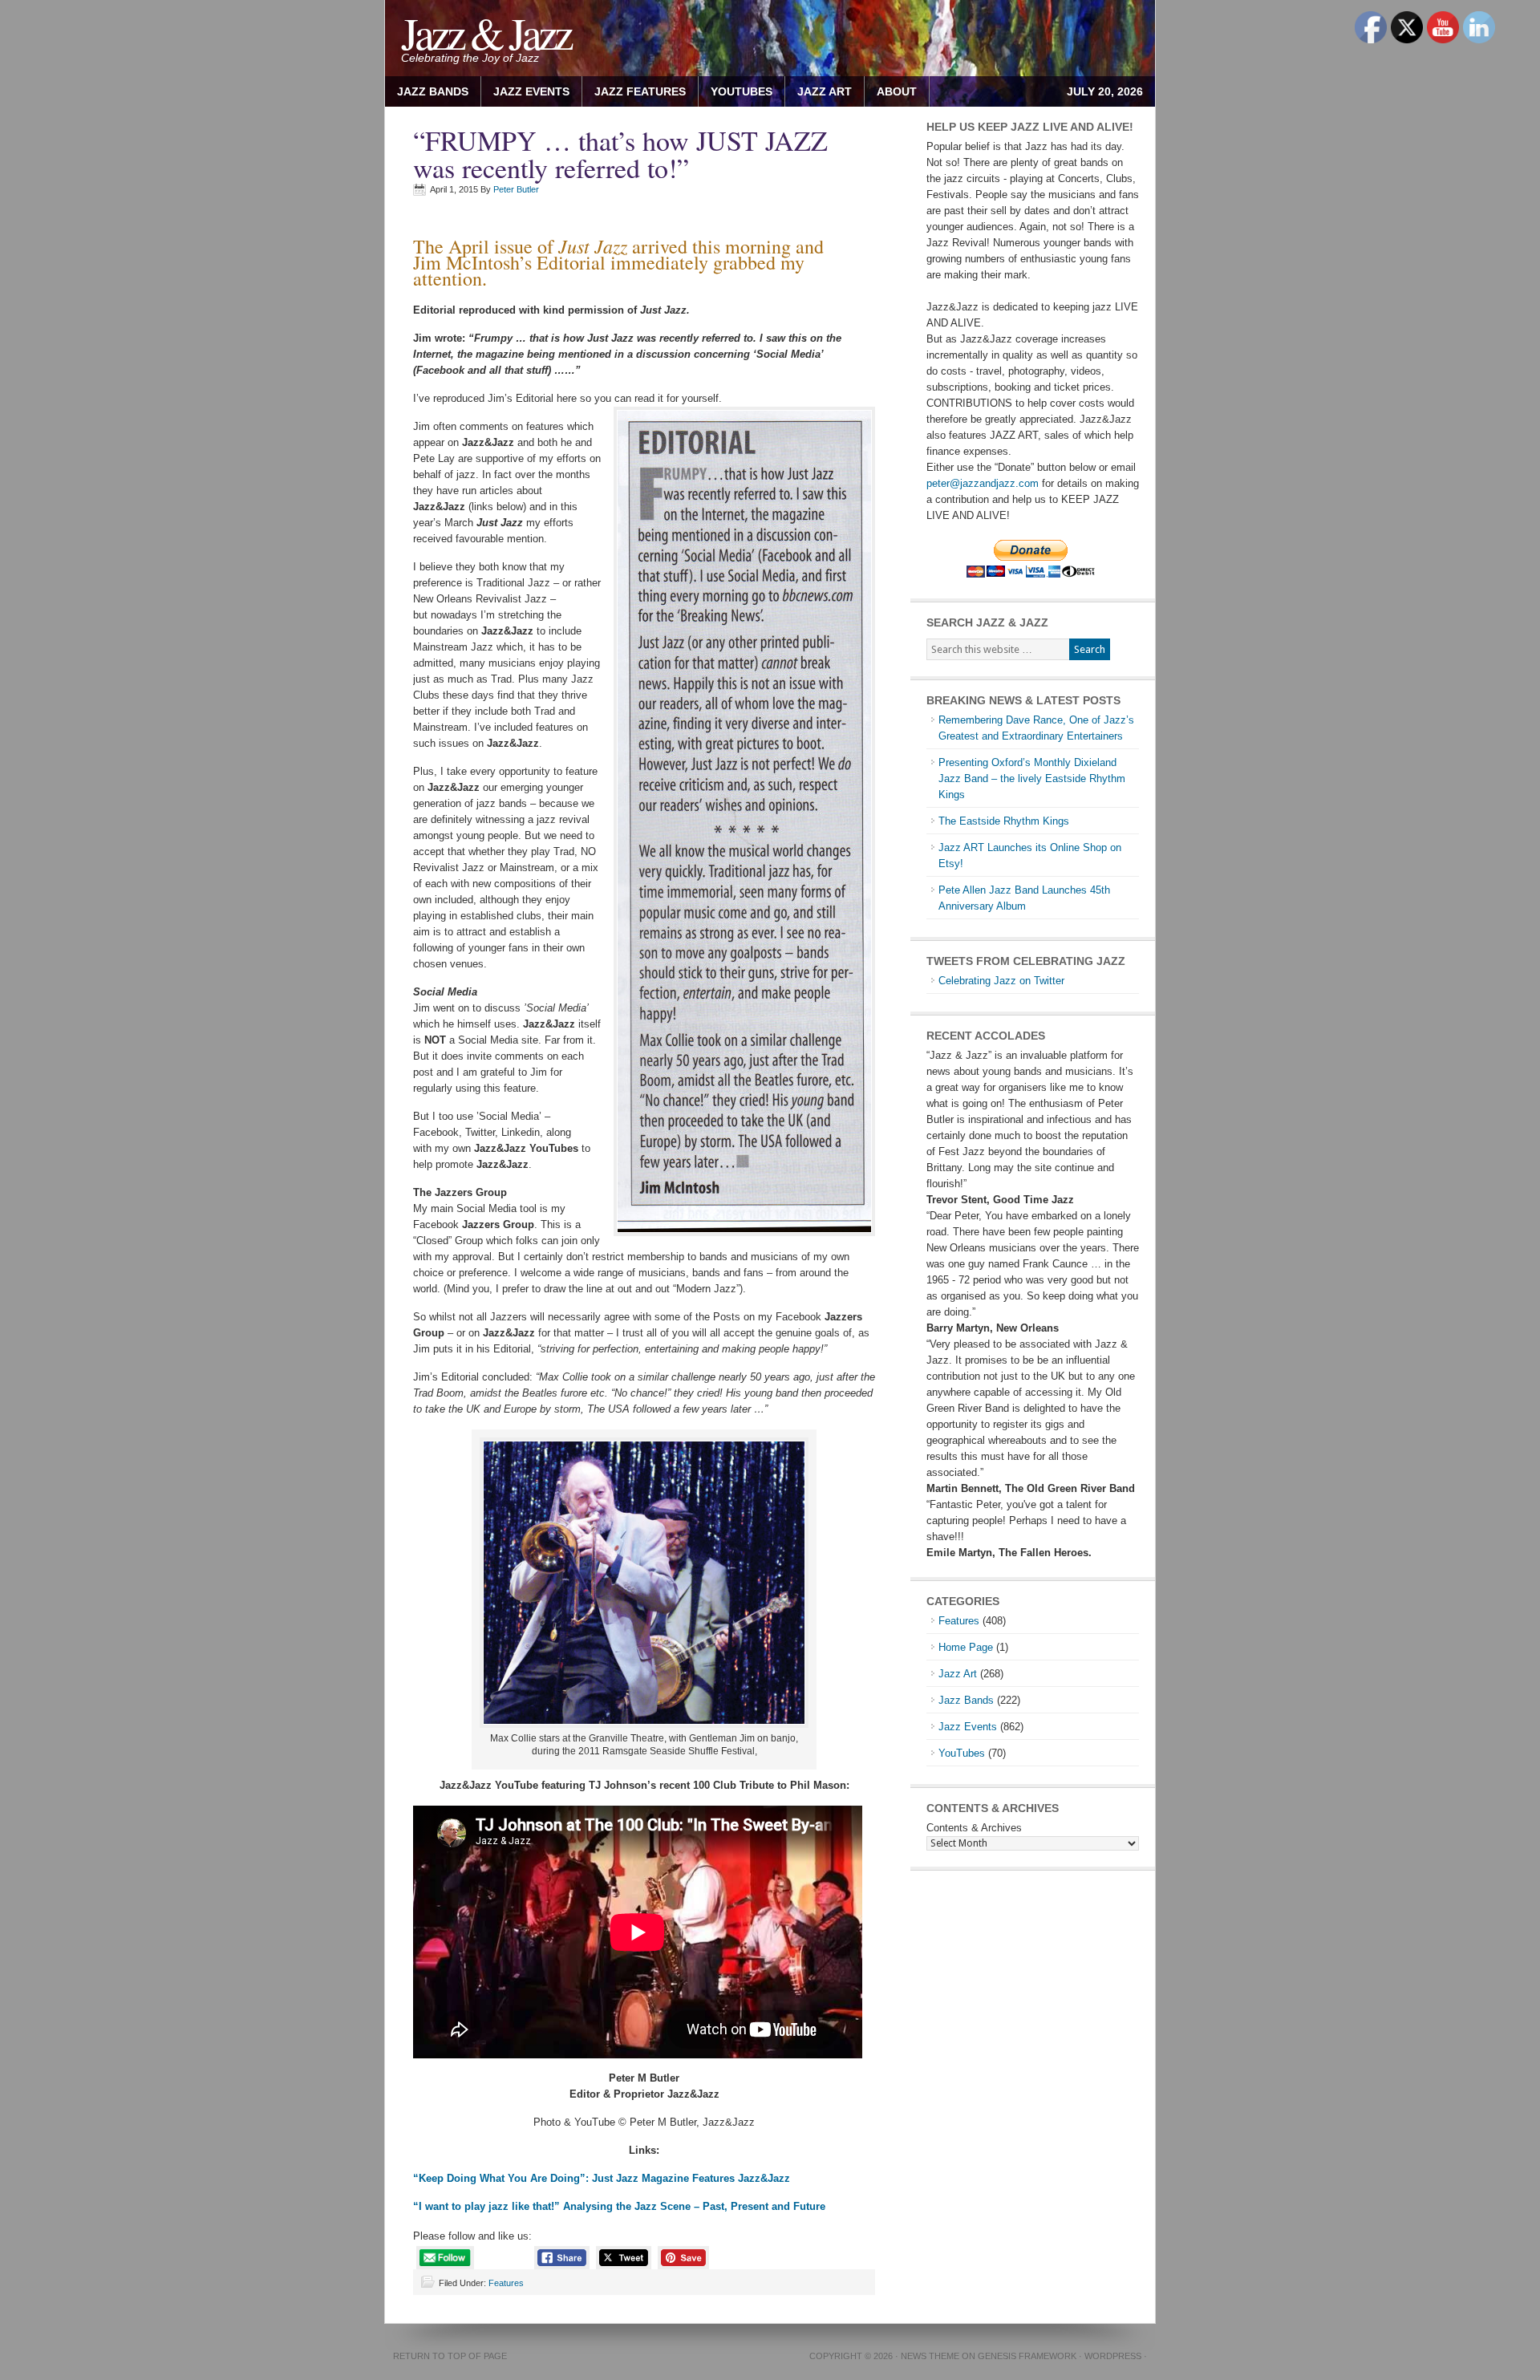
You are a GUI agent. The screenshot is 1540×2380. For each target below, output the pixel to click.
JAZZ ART (819, 91)
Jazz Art (958, 1674)
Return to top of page (450, 2356)
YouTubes (742, 91)
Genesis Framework (1027, 2356)
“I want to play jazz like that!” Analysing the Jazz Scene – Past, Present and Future (619, 2206)
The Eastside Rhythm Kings (1004, 821)
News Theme (930, 2356)
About (891, 91)
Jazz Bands (433, 91)
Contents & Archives (974, 1828)
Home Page (966, 1647)
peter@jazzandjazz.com (983, 483)
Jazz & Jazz (486, 32)
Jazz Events (531, 91)
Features (506, 2283)
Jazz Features (640, 91)
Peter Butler (516, 189)
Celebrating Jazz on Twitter (1001, 981)
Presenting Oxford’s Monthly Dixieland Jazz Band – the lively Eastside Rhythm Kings (1032, 778)
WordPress (1113, 2356)
